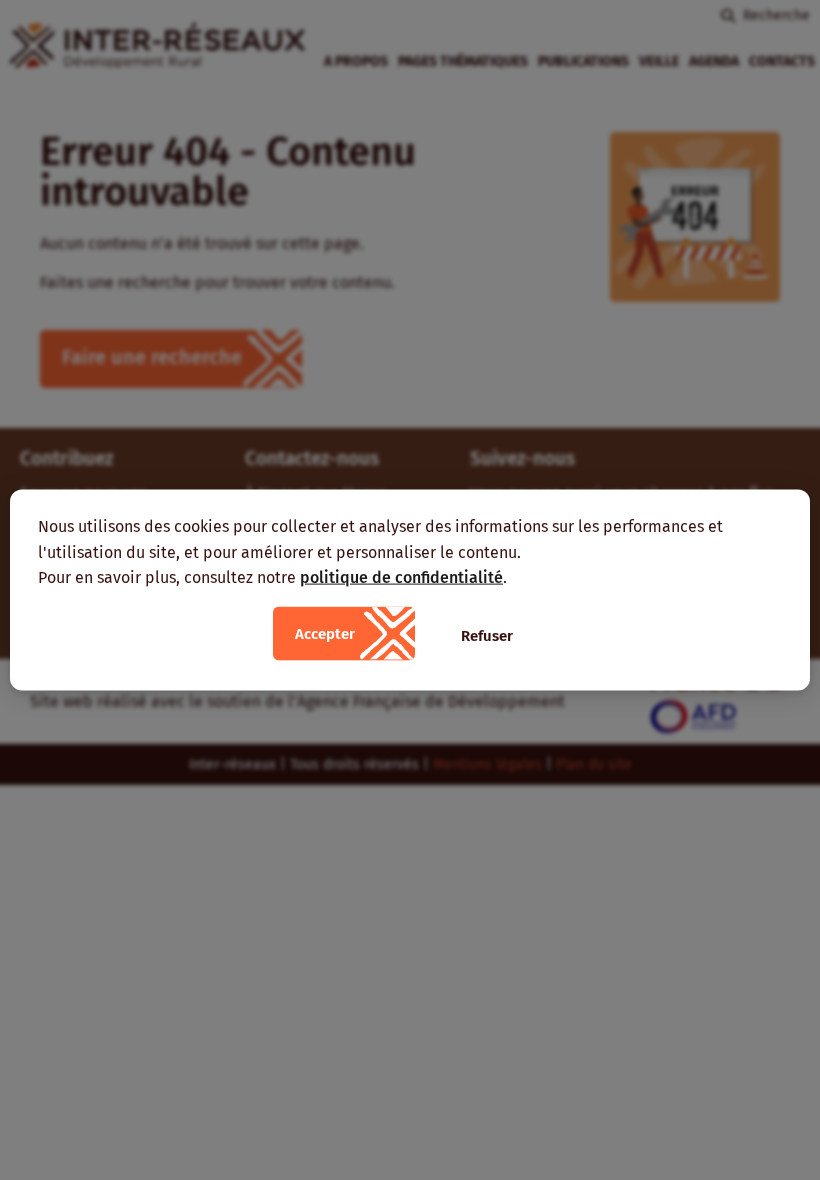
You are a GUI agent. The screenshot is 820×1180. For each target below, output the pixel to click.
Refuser (487, 635)
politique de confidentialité (401, 577)
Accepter (325, 633)
